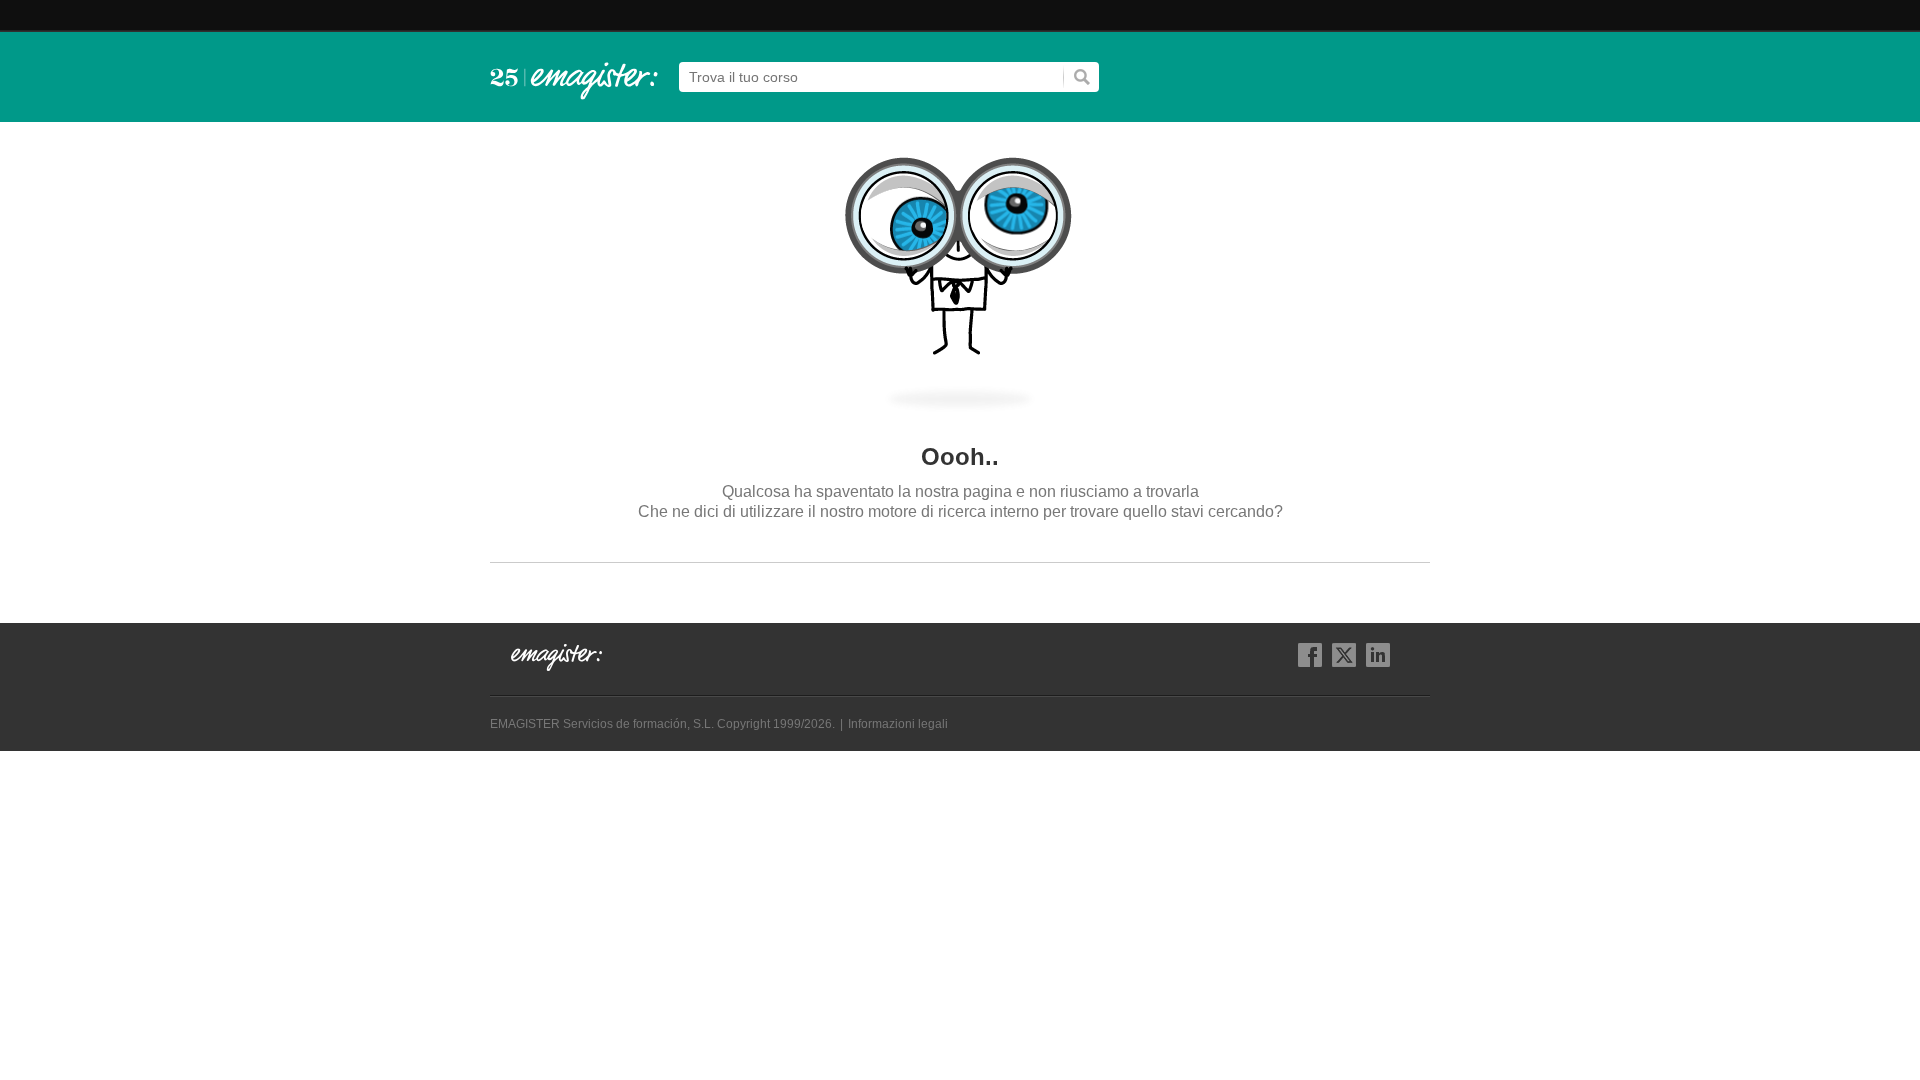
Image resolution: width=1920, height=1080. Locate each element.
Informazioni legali (898, 724)
